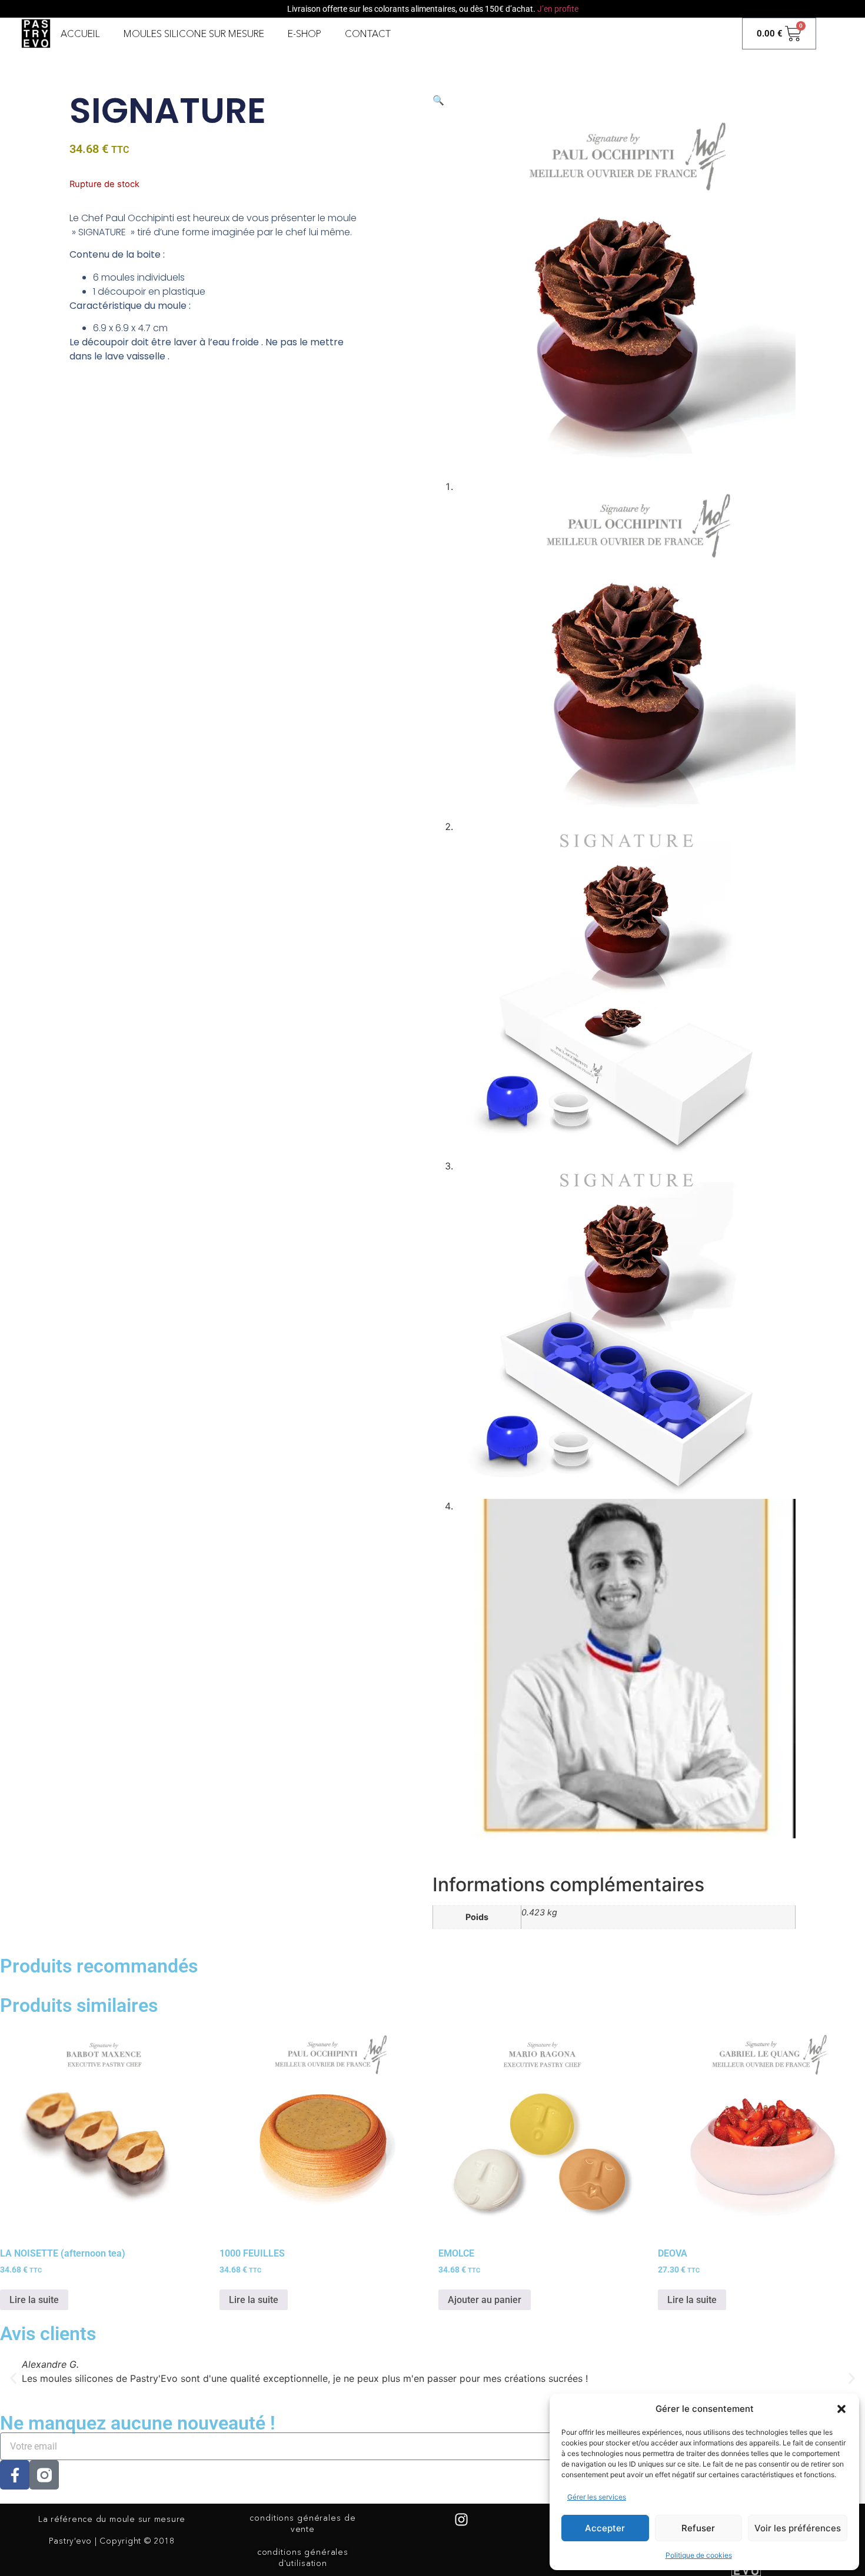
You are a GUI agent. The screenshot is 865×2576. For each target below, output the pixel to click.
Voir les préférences (798, 2528)
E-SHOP (305, 34)
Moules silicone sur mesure (194, 34)
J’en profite (558, 9)
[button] (841, 2409)
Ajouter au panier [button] (485, 2300)
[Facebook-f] (15, 2475)
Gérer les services (597, 2497)
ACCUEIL (80, 34)
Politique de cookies (699, 2555)
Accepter (605, 2528)
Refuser (698, 2528)
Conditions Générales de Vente (302, 2523)
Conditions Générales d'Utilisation (303, 2557)
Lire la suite (34, 2300)
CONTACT (368, 34)
